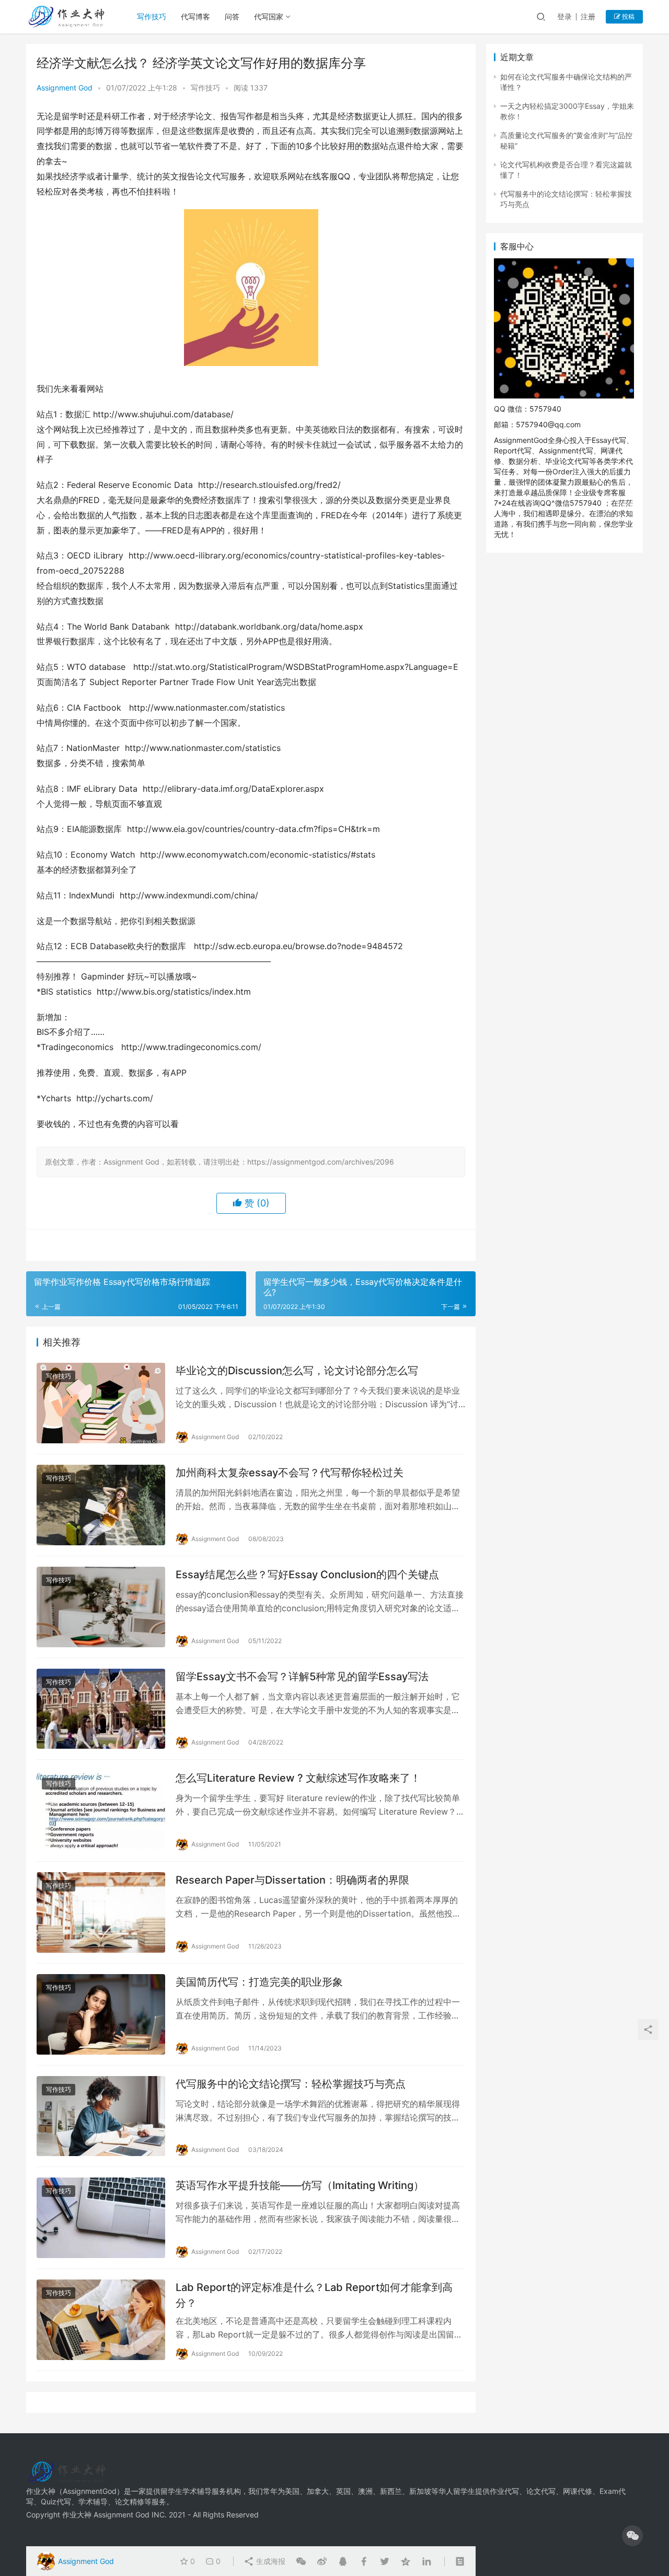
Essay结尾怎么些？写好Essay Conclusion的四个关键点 (307, 1575)
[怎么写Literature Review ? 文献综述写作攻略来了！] (101, 1810)
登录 (564, 16)
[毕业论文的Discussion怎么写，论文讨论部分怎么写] (101, 1403)
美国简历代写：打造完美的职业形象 (259, 1982)
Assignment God (65, 88)
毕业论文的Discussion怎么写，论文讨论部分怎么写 (297, 1371)
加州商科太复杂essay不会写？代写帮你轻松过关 (290, 1473)
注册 (588, 16)
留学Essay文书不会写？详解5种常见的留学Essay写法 (302, 1677)
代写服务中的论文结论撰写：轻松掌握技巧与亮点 (291, 2084)
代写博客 (195, 16)
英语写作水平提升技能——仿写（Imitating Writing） (300, 2185)
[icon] (632, 2536)
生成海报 (270, 2561)
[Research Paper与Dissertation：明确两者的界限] (101, 1912)
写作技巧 (152, 16)
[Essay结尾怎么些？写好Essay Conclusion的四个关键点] (101, 1607)
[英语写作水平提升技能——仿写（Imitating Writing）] (101, 2218)
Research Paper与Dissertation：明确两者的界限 (292, 1880)
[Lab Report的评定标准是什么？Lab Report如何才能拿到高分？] (101, 2320)
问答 (232, 16)
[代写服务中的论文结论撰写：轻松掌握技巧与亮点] (101, 2116)
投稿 (627, 16)
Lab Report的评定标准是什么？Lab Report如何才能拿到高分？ (314, 2295)
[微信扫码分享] (301, 2561)
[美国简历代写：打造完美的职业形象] (101, 2014)
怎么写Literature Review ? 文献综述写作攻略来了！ (298, 1778)
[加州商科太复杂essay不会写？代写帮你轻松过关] (101, 1505)
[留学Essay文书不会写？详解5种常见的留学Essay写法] (101, 1709)
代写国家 (269, 16)
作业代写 (504, 2491)
